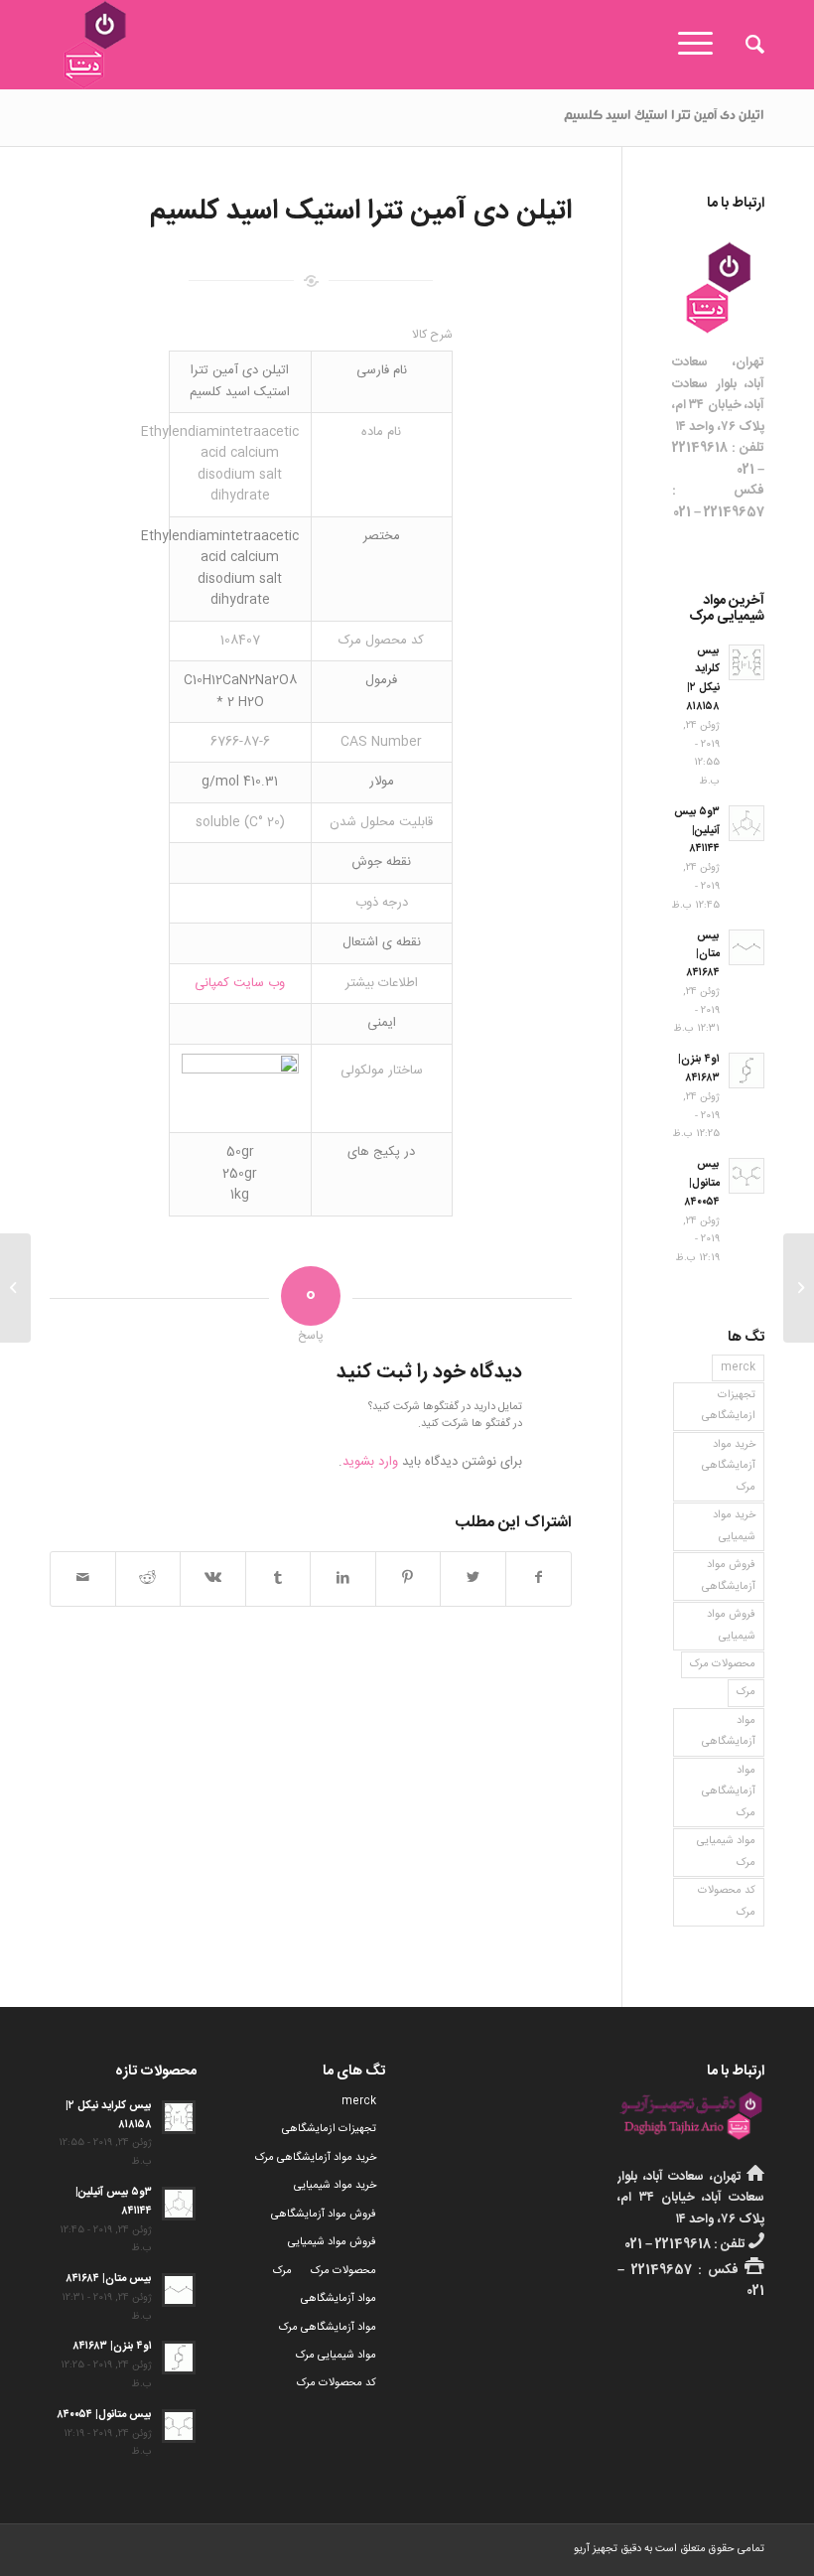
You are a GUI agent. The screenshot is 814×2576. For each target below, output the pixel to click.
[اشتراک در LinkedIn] (343, 1578)
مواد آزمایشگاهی (729, 1731)
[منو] (702, 45)
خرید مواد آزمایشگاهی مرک (729, 1466)
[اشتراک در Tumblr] (278, 1578)
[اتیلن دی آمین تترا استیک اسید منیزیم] (799, 1288)
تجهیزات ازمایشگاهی (729, 1406)
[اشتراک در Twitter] (473, 1578)
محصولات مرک (723, 1664)
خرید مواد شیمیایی (734, 1526)
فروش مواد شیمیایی (731, 1625)
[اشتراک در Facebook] (539, 1578)
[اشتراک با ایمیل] (83, 1578)
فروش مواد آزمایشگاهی (729, 1575)
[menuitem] (745, 45)
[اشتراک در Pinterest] (408, 1578)
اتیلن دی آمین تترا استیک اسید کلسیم (664, 117)
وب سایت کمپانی (240, 983)
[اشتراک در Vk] (213, 1578)
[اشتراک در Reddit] (148, 1578)
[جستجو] (745, 45)
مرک (746, 1692)
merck (738, 1367)
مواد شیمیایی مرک (726, 1852)
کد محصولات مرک (727, 1901)
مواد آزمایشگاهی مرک (729, 1792)
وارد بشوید (370, 1462)
